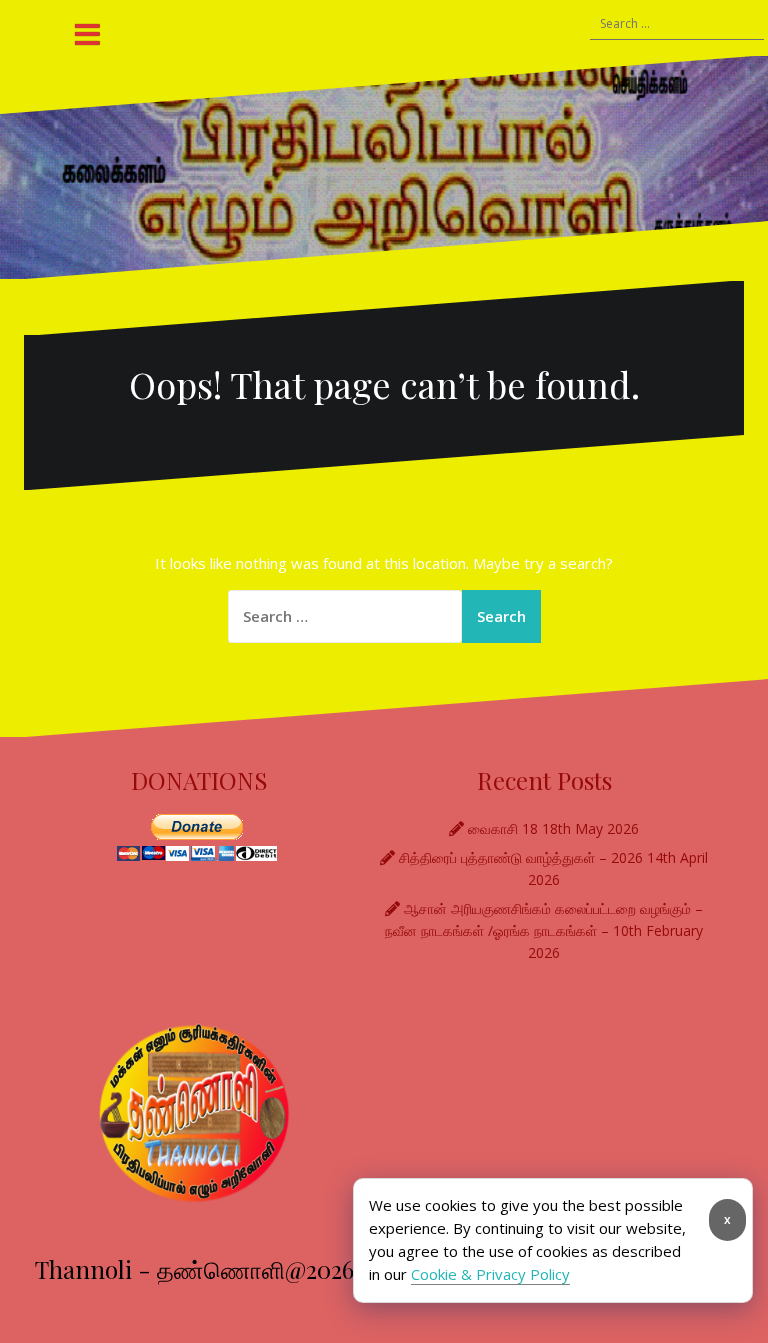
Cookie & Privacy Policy (490, 1274)
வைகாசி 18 (503, 828)
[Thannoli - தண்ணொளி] (384, 167)
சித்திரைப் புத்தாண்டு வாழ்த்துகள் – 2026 (521, 857)
